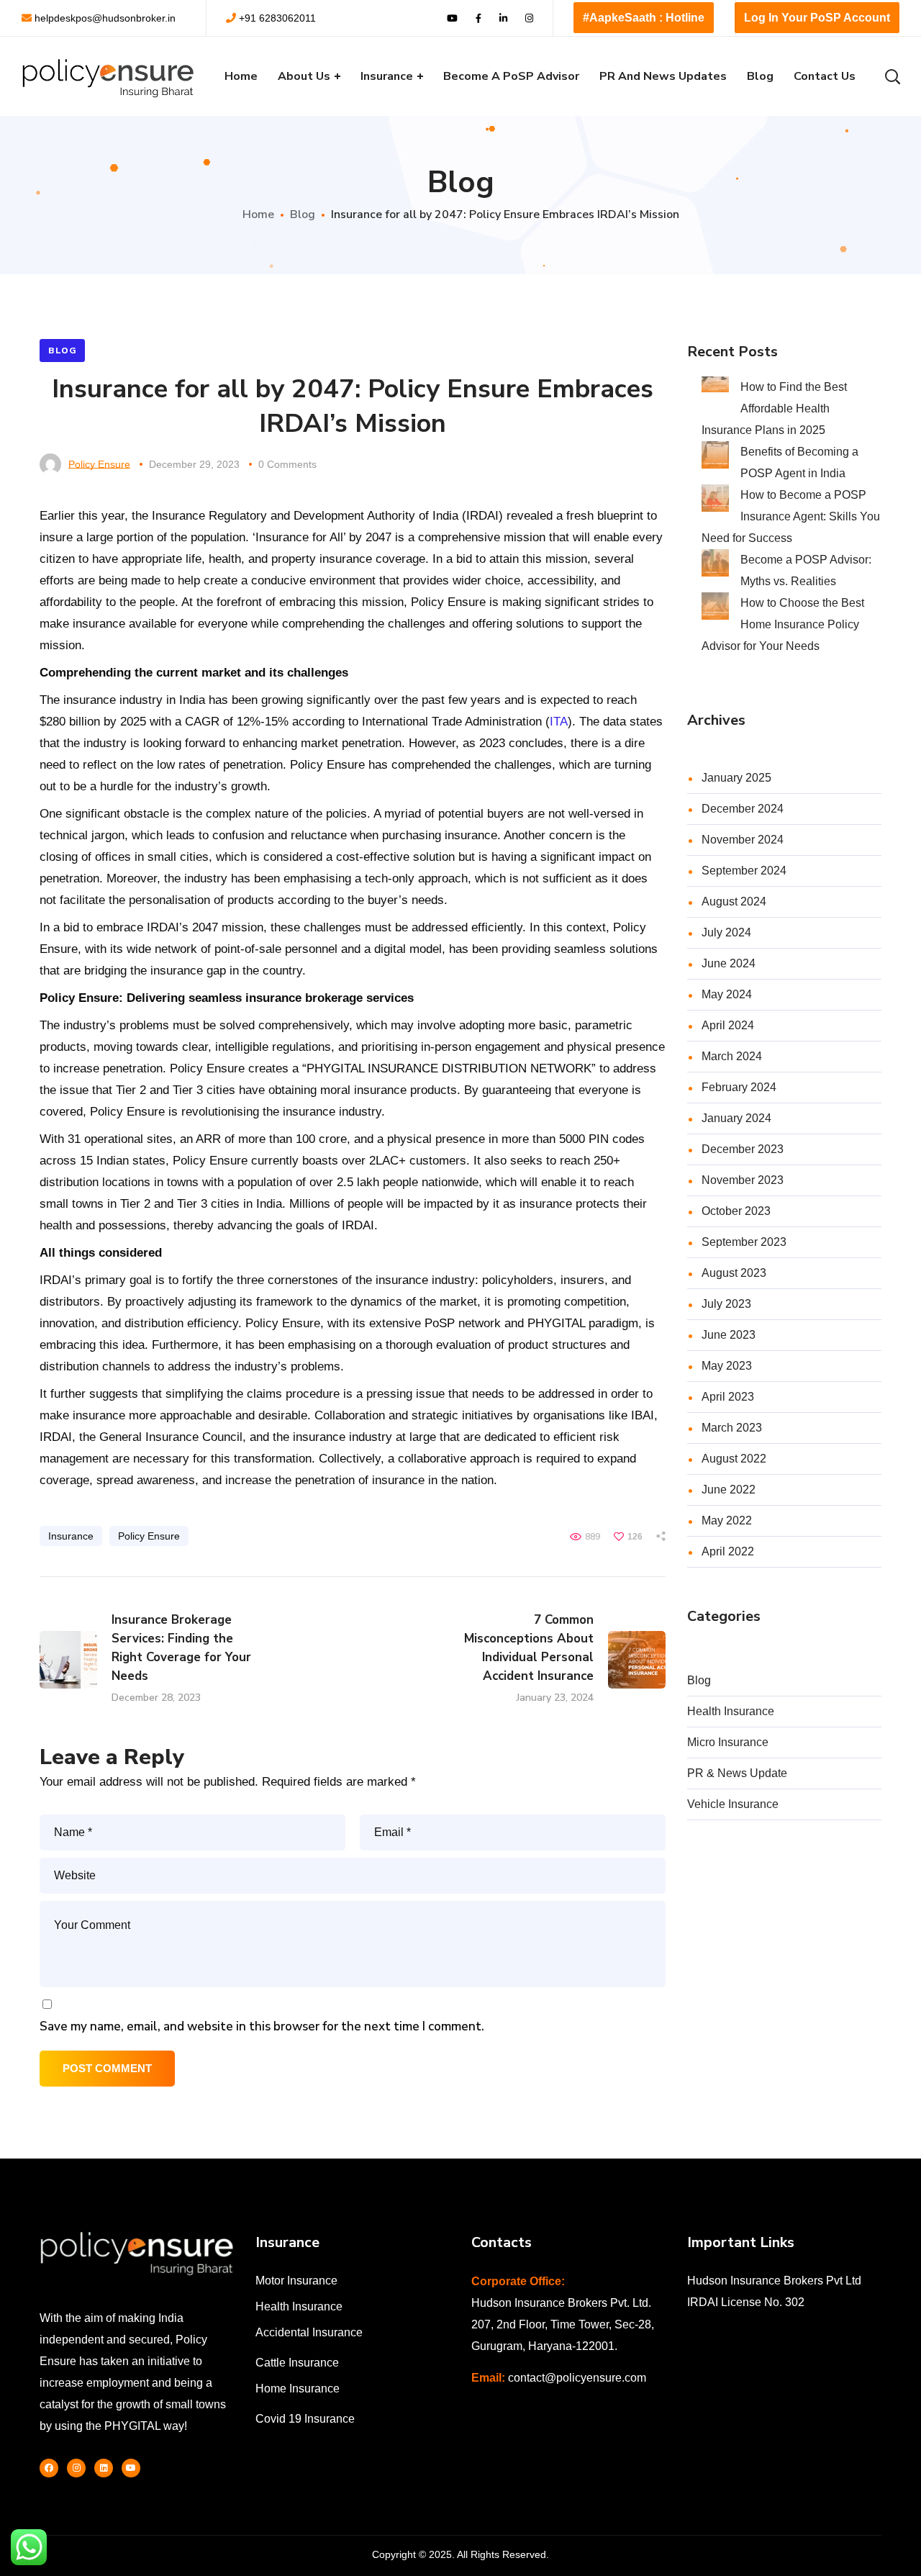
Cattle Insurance (297, 2363)
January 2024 (736, 1118)
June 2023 (729, 1335)
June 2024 (729, 963)
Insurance (71, 1536)
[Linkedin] (104, 2468)
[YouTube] (131, 2468)
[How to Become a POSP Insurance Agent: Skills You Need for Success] (715, 498)
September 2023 (744, 1242)
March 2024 (732, 1056)
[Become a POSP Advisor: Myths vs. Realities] (715, 563)
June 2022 (729, 1490)
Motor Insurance (296, 2281)
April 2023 (728, 1397)
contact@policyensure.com (577, 2378)
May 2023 (727, 1366)
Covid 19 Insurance (305, 2419)
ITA (559, 722)
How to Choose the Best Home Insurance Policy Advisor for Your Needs (783, 624)
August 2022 (734, 1459)
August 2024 (734, 901)
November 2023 (743, 1180)
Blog (303, 214)
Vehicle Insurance (733, 1804)
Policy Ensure (99, 464)
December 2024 (743, 809)
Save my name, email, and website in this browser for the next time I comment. (262, 2026)
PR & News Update (737, 1773)
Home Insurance (298, 2389)
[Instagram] (76, 2468)
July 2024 (726, 932)
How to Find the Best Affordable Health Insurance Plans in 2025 (774, 408)
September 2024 (744, 871)
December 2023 (743, 1149)
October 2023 (736, 1211)
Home (258, 214)
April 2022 (728, 1551)
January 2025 (736, 778)
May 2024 (727, 994)
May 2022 (727, 1520)
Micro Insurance (728, 1742)
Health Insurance (731, 1711)
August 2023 (734, 1273)
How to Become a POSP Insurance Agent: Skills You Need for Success (791, 516)
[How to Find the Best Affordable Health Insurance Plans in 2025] (715, 387)
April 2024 (728, 1025)
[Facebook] (49, 2468)
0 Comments (287, 464)
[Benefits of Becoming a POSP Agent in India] (715, 455)
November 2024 (743, 840)
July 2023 (726, 1304)
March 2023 (732, 1428)
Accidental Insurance (309, 2332)
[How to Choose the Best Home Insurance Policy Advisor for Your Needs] (715, 606)
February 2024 (739, 1087)
